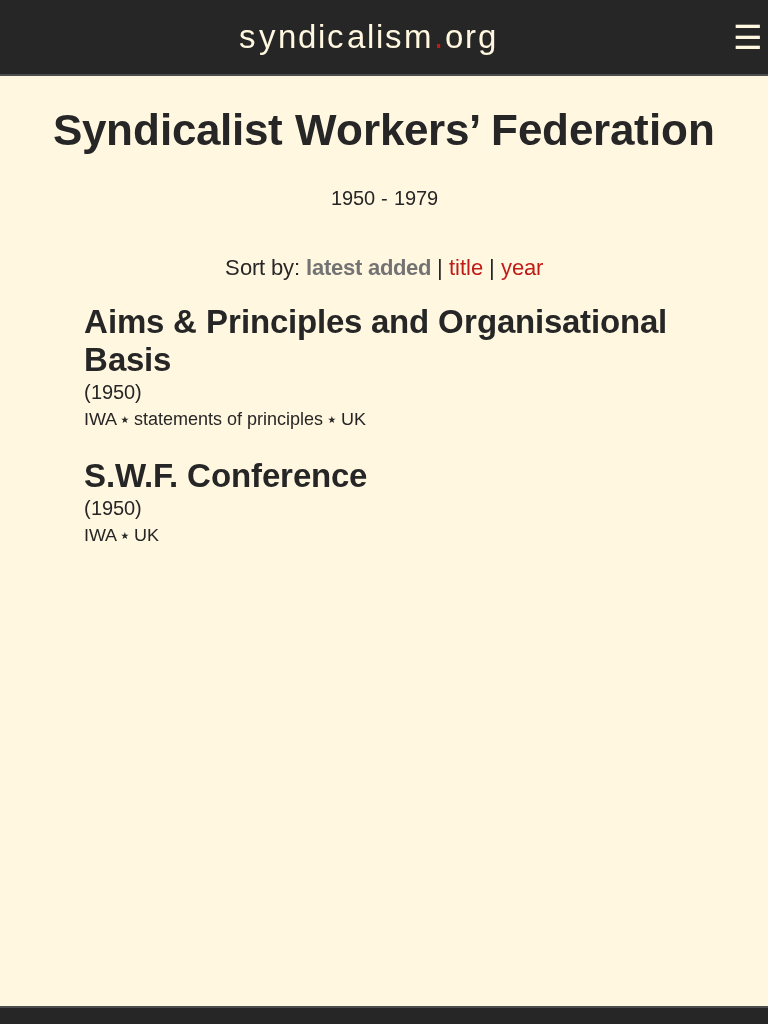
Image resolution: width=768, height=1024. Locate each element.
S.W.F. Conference (225, 475)
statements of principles (228, 419)
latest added (368, 267)
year (522, 267)
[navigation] (745, 37)
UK (353, 419)
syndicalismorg (368, 36)
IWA (100, 419)
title (466, 267)
